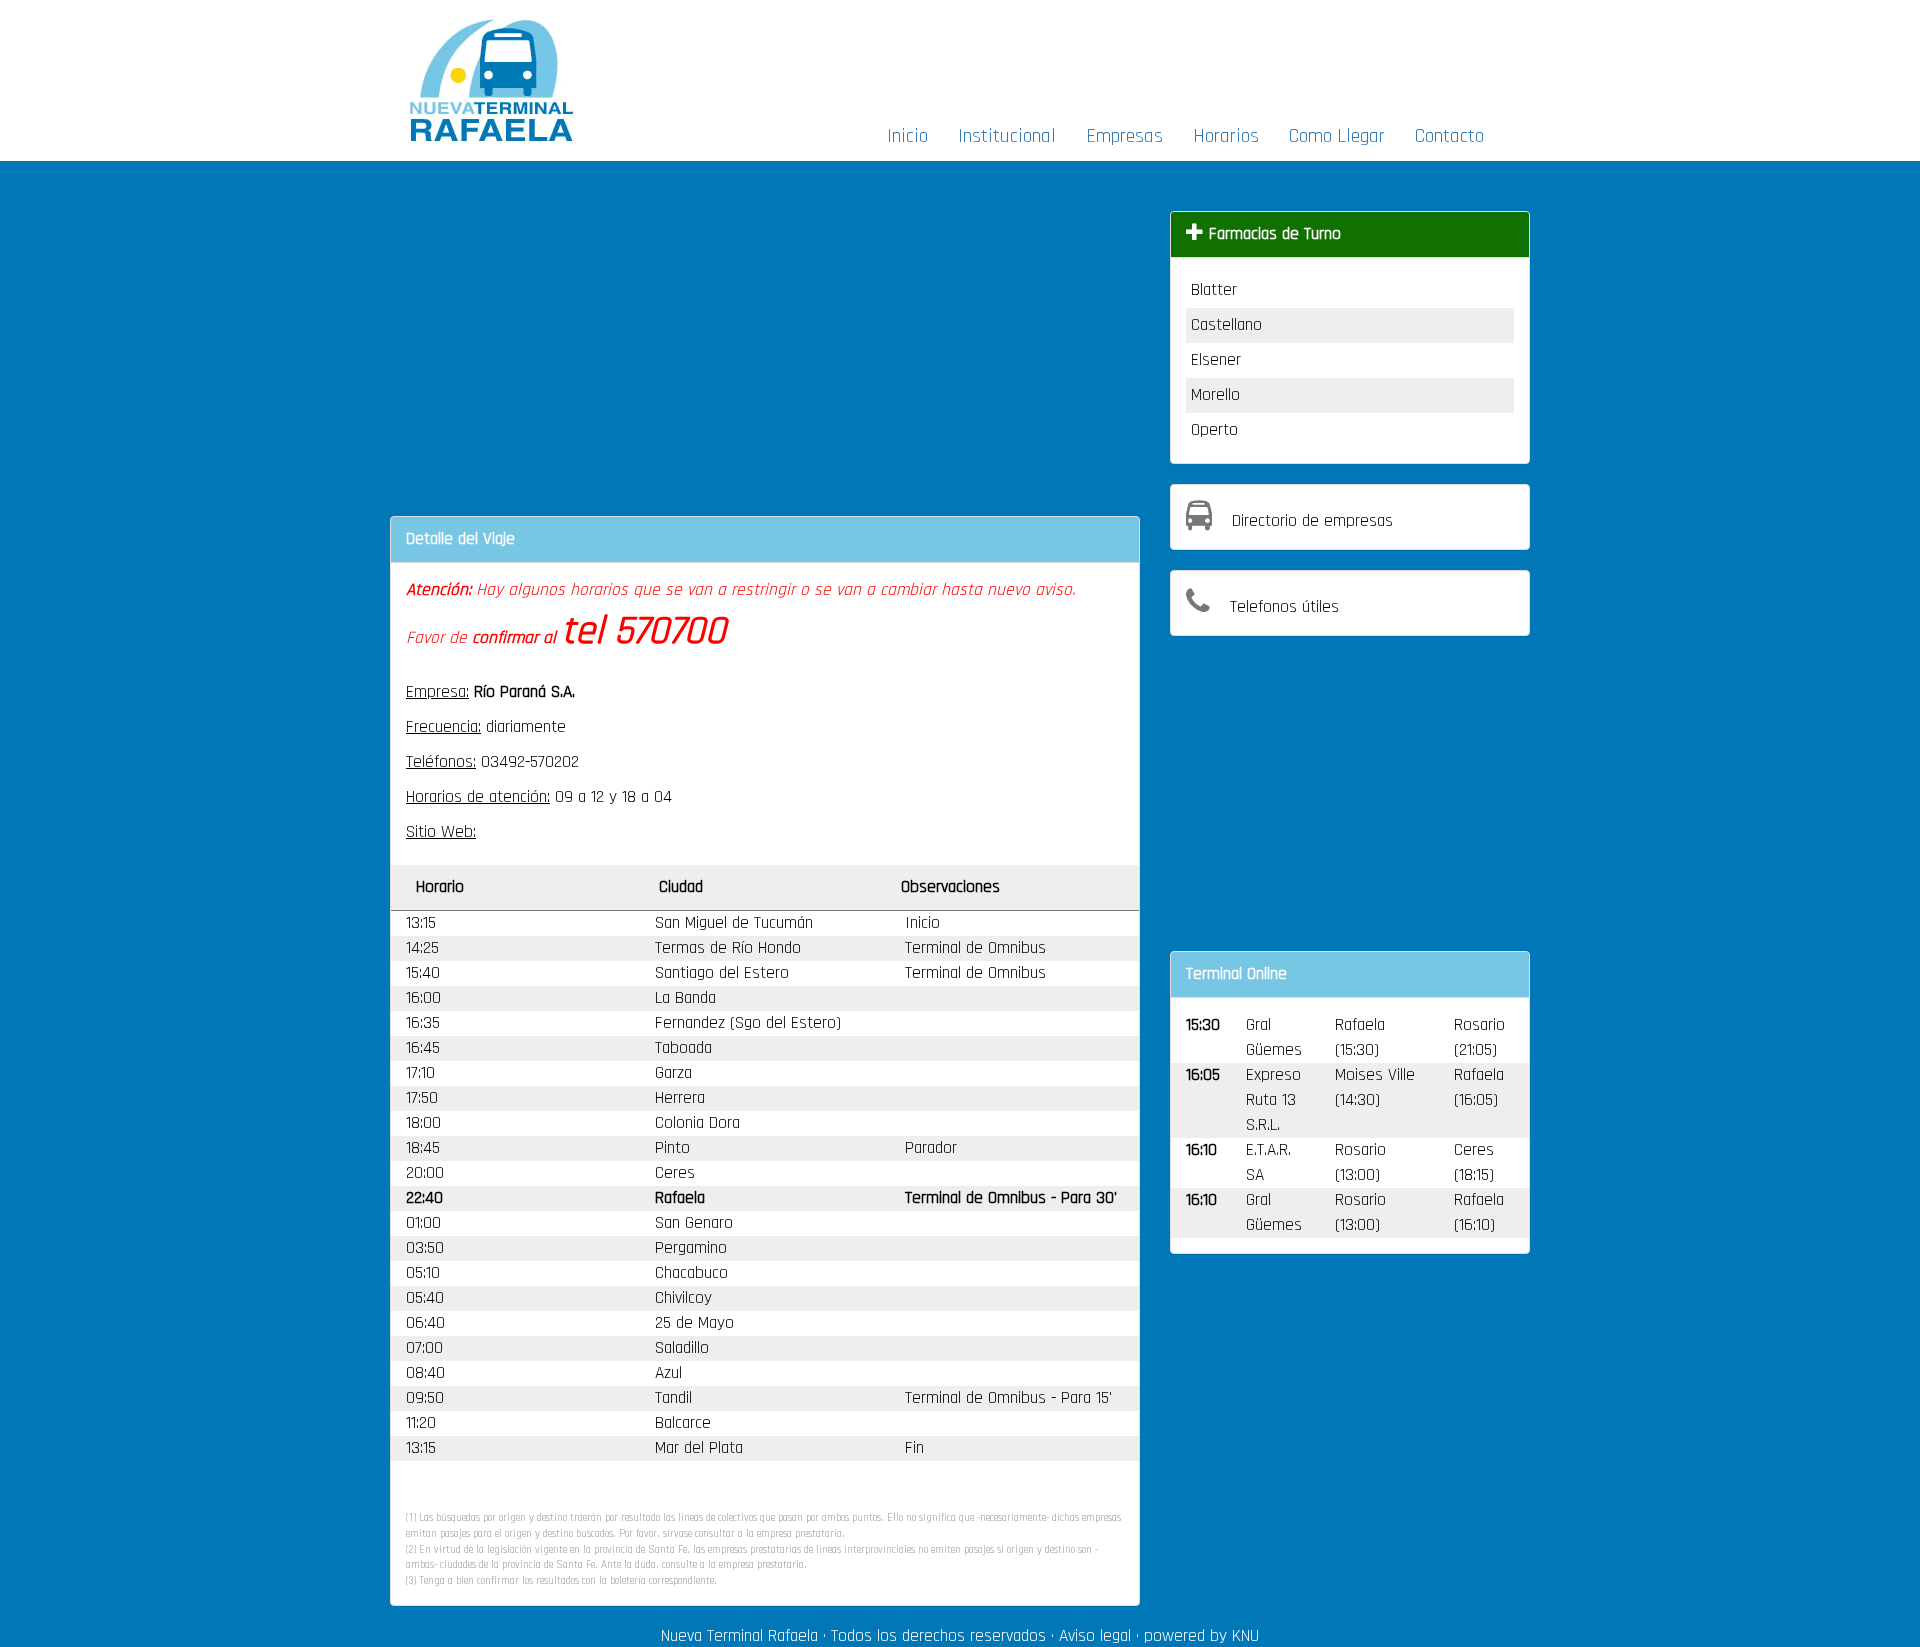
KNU (1245, 1636)
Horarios (1226, 136)
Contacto (1449, 136)
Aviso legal (1095, 1636)
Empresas (1124, 136)
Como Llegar (1337, 136)
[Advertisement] (1178, 56)
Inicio (907, 136)
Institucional (1007, 136)
